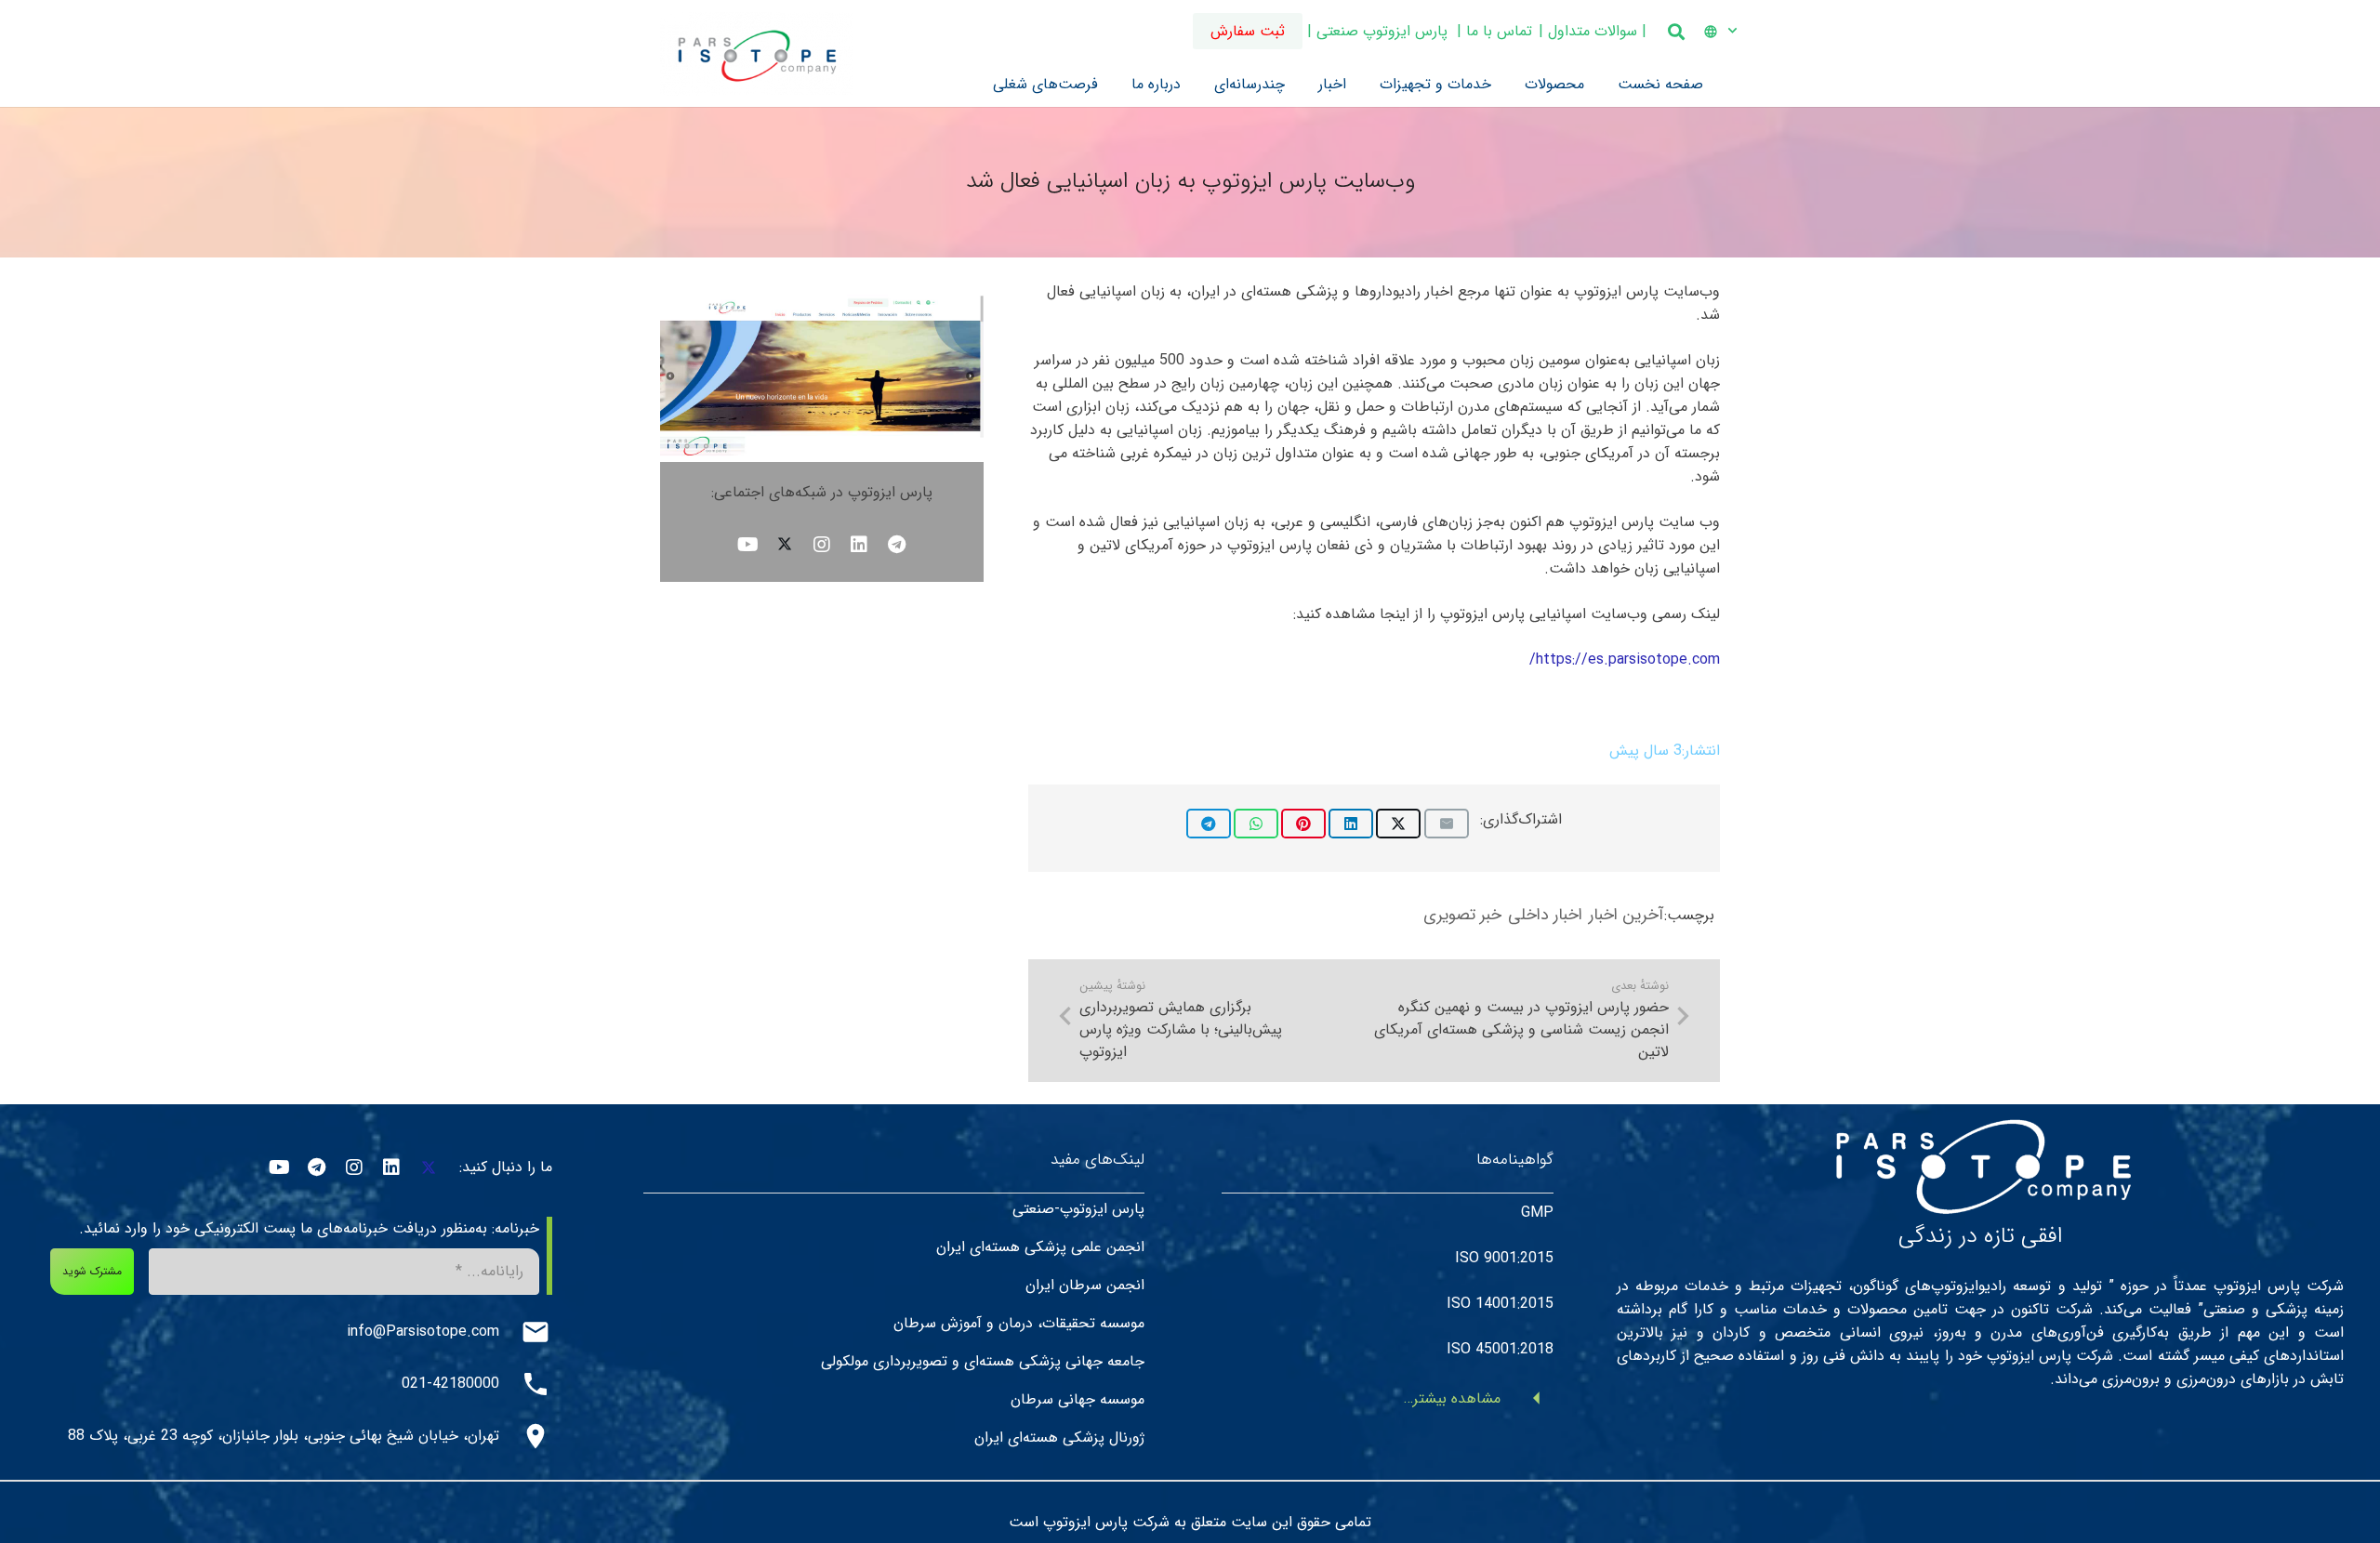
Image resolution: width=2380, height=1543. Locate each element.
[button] (1711, 32)
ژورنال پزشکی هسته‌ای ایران (1059, 1438)
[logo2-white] (1980, 1163)
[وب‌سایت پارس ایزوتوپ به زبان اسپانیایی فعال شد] (822, 291)
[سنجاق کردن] (1303, 824)
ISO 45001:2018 (1500, 1350)
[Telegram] (896, 544)
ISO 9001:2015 (1504, 1259)
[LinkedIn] (859, 544)
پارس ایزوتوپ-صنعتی (1078, 1210)
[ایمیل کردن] (1447, 824)
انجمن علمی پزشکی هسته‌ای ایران (1040, 1248)
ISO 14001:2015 (1500, 1305)
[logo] (757, 54)
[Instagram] (822, 544)
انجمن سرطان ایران (1085, 1286)
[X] (785, 544)
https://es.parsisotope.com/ (1625, 659)
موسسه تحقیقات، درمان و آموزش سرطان (1019, 1324)
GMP (1537, 1213)
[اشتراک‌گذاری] (1398, 824)
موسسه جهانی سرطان (1078, 1400)
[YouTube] (747, 544)
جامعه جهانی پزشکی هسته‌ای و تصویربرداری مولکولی (983, 1362)
